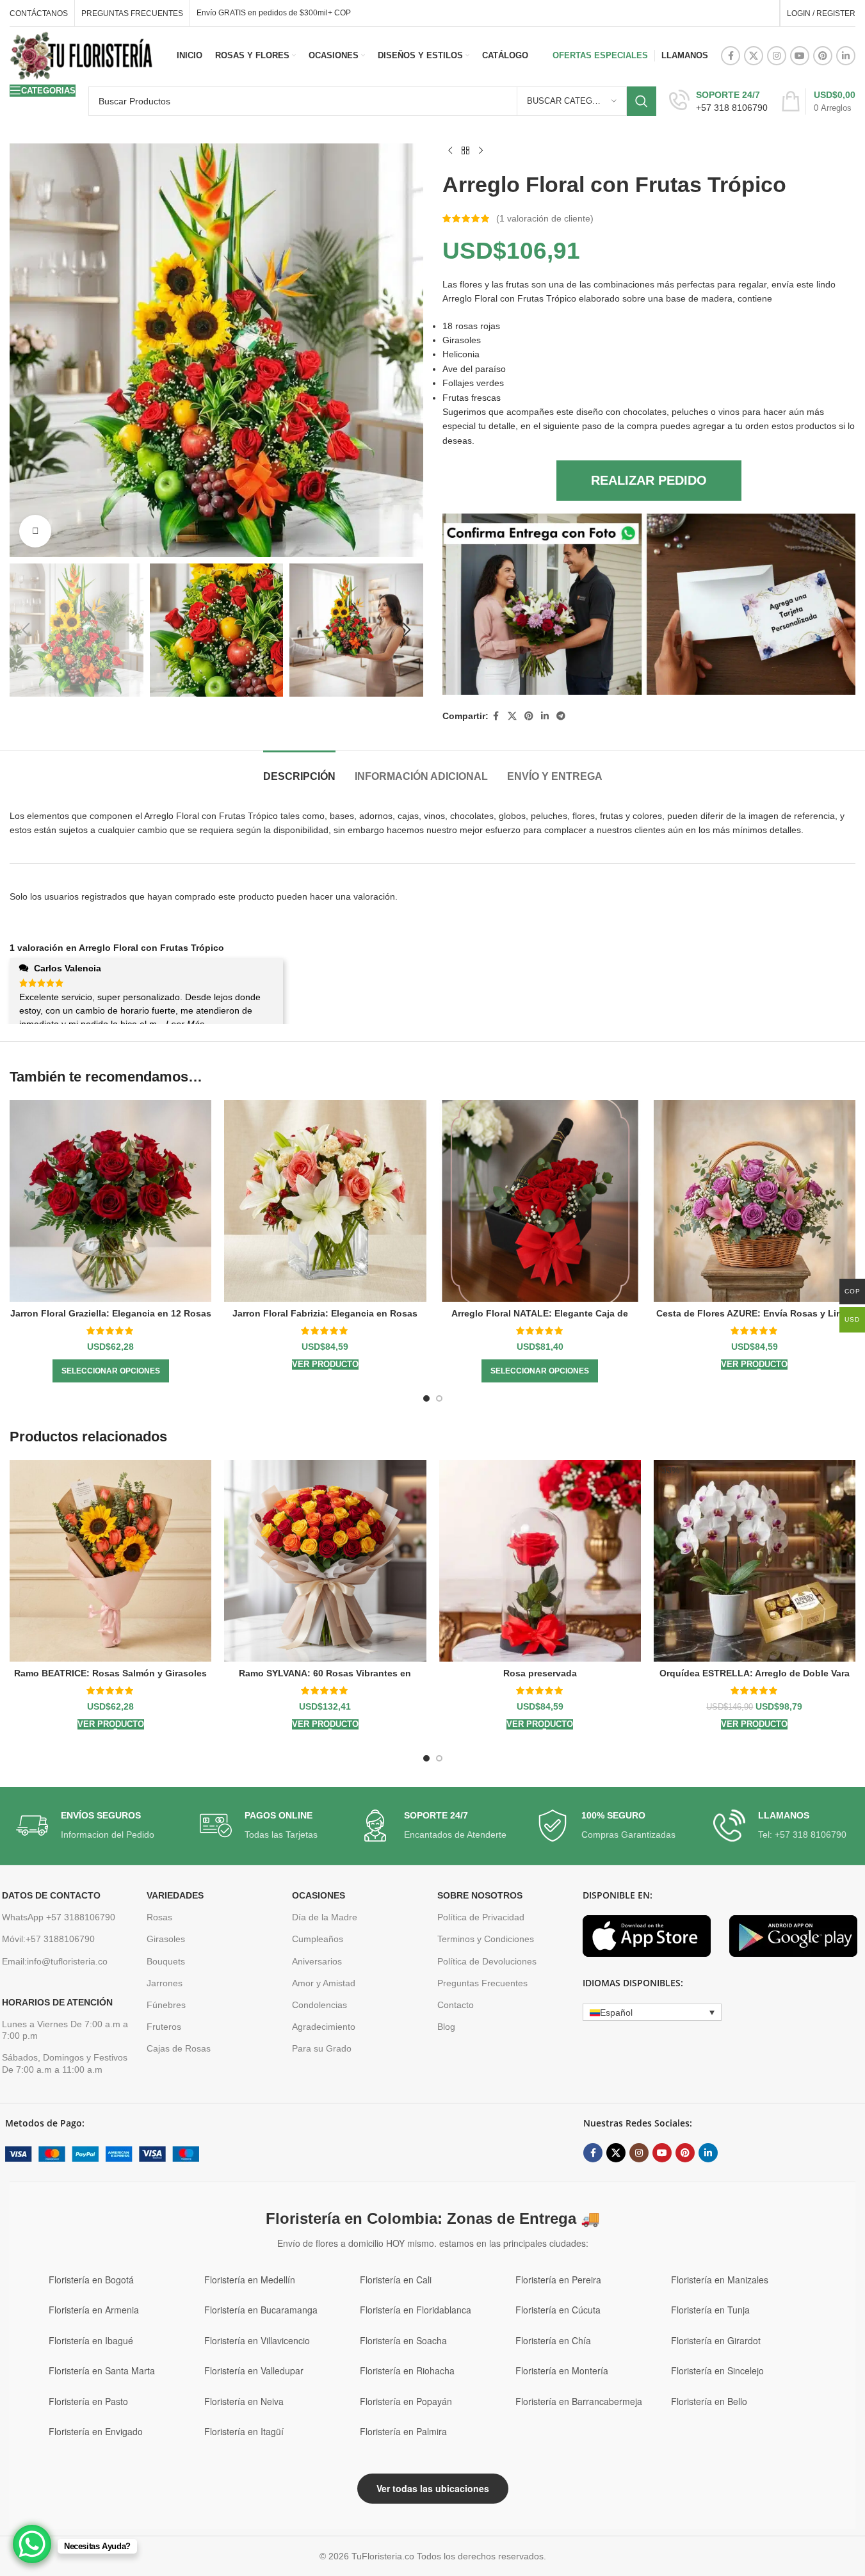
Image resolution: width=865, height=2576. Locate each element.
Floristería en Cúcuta (558, 2310)
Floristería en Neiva (244, 2401)
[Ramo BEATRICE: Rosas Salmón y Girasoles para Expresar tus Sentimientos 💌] (110, 1561)
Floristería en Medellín (250, 2280)
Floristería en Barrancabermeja (579, 2401)
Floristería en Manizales (720, 2280)
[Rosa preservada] (540, 1561)
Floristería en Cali (396, 2280)
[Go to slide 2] (439, 1398)
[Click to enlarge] (35, 531)
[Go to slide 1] (426, 1398)
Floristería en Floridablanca (416, 2310)
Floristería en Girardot (716, 2340)
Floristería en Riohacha (407, 2370)
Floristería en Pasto (88, 2401)
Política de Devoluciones (487, 1961)
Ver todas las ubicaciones (433, 2488)
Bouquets (166, 1961)
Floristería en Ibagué (91, 2340)
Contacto (456, 2005)
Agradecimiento (324, 2027)
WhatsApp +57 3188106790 (59, 1917)
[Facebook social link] (731, 56)
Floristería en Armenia (94, 2310)
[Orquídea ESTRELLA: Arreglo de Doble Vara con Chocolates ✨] (755, 1561)
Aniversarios (317, 1961)
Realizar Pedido (649, 480)
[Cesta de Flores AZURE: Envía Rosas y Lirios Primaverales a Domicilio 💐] (755, 1201)
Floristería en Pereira (558, 2280)
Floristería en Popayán (406, 2401)
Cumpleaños (318, 1939)
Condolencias (319, 2005)
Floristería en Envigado (96, 2431)
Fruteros (164, 2027)
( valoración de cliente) (545, 218)
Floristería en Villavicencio (257, 2340)
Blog (446, 2027)
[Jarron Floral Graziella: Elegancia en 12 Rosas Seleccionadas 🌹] (110, 1201)
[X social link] (754, 56)
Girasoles (166, 1939)
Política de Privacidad (481, 1917)
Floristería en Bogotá (91, 2280)
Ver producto (325, 1364)
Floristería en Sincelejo (717, 2370)
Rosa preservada (540, 1673)
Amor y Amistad (324, 1982)
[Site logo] (82, 55)
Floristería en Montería (562, 2370)
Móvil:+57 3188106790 (48, 1939)
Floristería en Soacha (403, 2340)
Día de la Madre (325, 1917)
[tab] (299, 770)
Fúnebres (166, 2005)
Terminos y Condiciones (486, 1939)
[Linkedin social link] (846, 56)
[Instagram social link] (777, 56)
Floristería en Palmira (403, 2431)
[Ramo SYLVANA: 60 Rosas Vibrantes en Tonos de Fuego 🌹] (325, 1561)
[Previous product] (450, 151)
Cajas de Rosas (179, 2048)
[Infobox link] (718, 101)
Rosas (159, 1917)
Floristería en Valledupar (254, 2370)
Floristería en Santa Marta (102, 2370)
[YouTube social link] (800, 56)
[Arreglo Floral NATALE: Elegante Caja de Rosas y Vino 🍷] (540, 1201)
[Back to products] (465, 151)
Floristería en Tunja (710, 2310)
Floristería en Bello (709, 2401)
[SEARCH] (642, 101)
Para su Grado (322, 2048)
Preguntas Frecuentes (482, 1982)
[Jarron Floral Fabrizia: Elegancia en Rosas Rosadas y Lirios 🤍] (325, 1201)
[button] (26, 630)
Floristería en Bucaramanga (261, 2310)
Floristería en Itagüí (244, 2431)
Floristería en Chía (553, 2340)
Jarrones (165, 1982)
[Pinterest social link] (823, 56)
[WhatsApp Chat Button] (32, 2544)
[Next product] (481, 151)
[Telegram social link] (561, 716)
